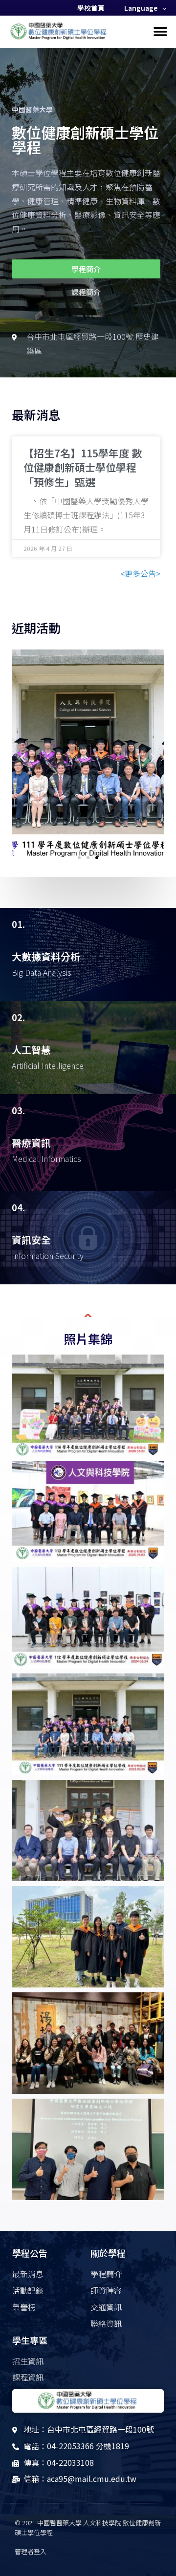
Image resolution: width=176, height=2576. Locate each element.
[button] (160, 32)
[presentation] (162, 8)
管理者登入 (31, 2551)
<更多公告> (140, 573)
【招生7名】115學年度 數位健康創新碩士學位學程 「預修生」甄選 (83, 467)
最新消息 (36, 414)
